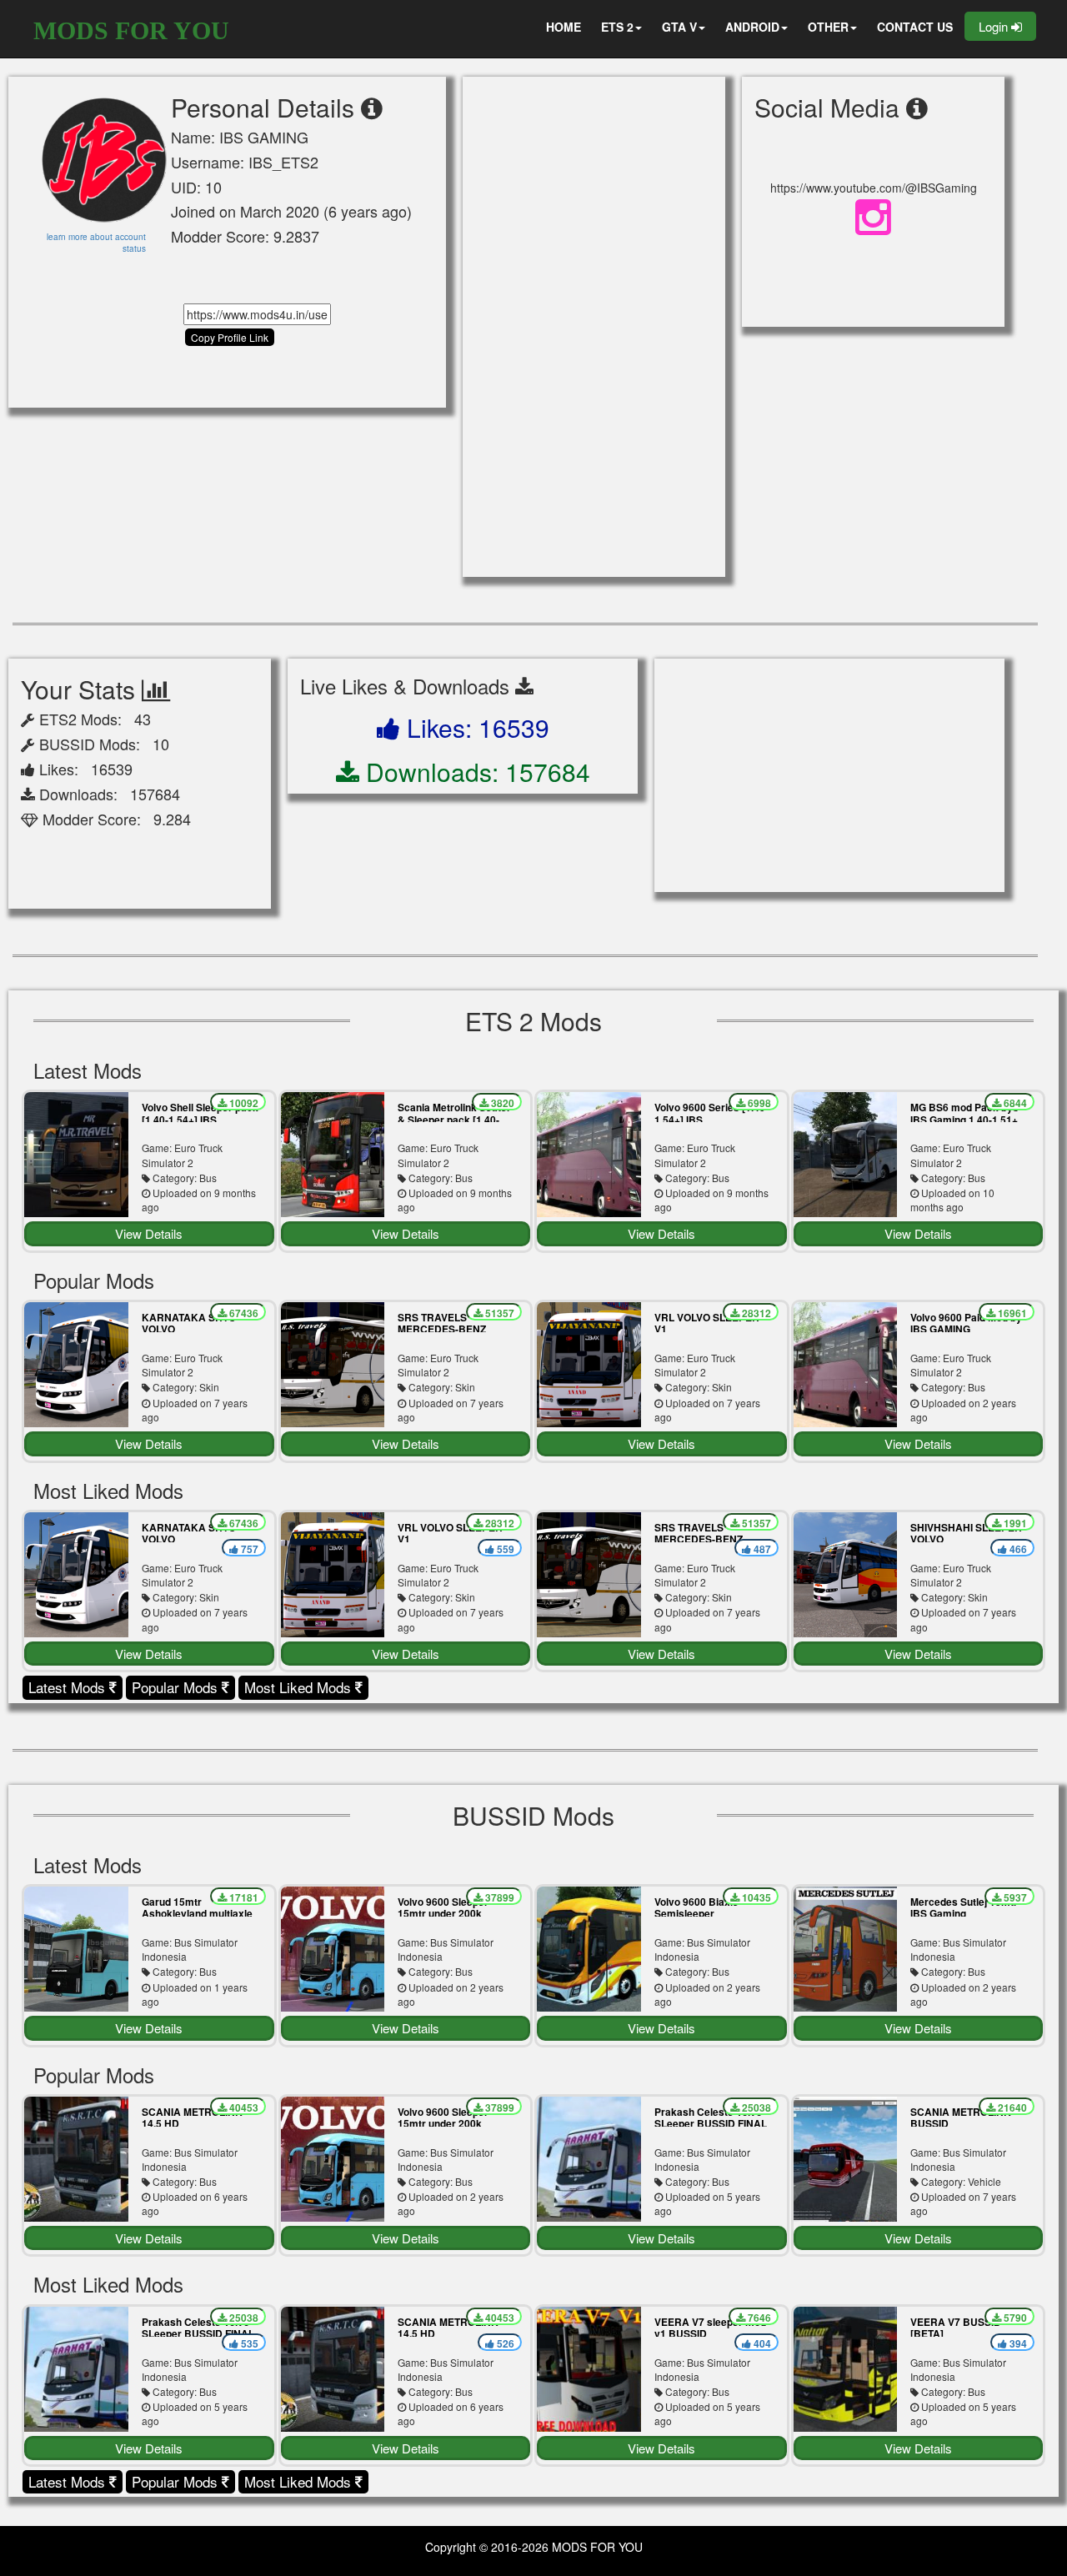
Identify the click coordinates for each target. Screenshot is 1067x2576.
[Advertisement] (594, 327)
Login (995, 26)
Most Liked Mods (300, 1687)
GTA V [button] (679, 27)
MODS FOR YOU (131, 30)
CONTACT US (915, 27)
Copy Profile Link (230, 337)
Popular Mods (177, 1687)
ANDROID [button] (752, 27)
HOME (564, 27)
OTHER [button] (828, 27)
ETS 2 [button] (617, 27)
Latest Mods (69, 1687)
